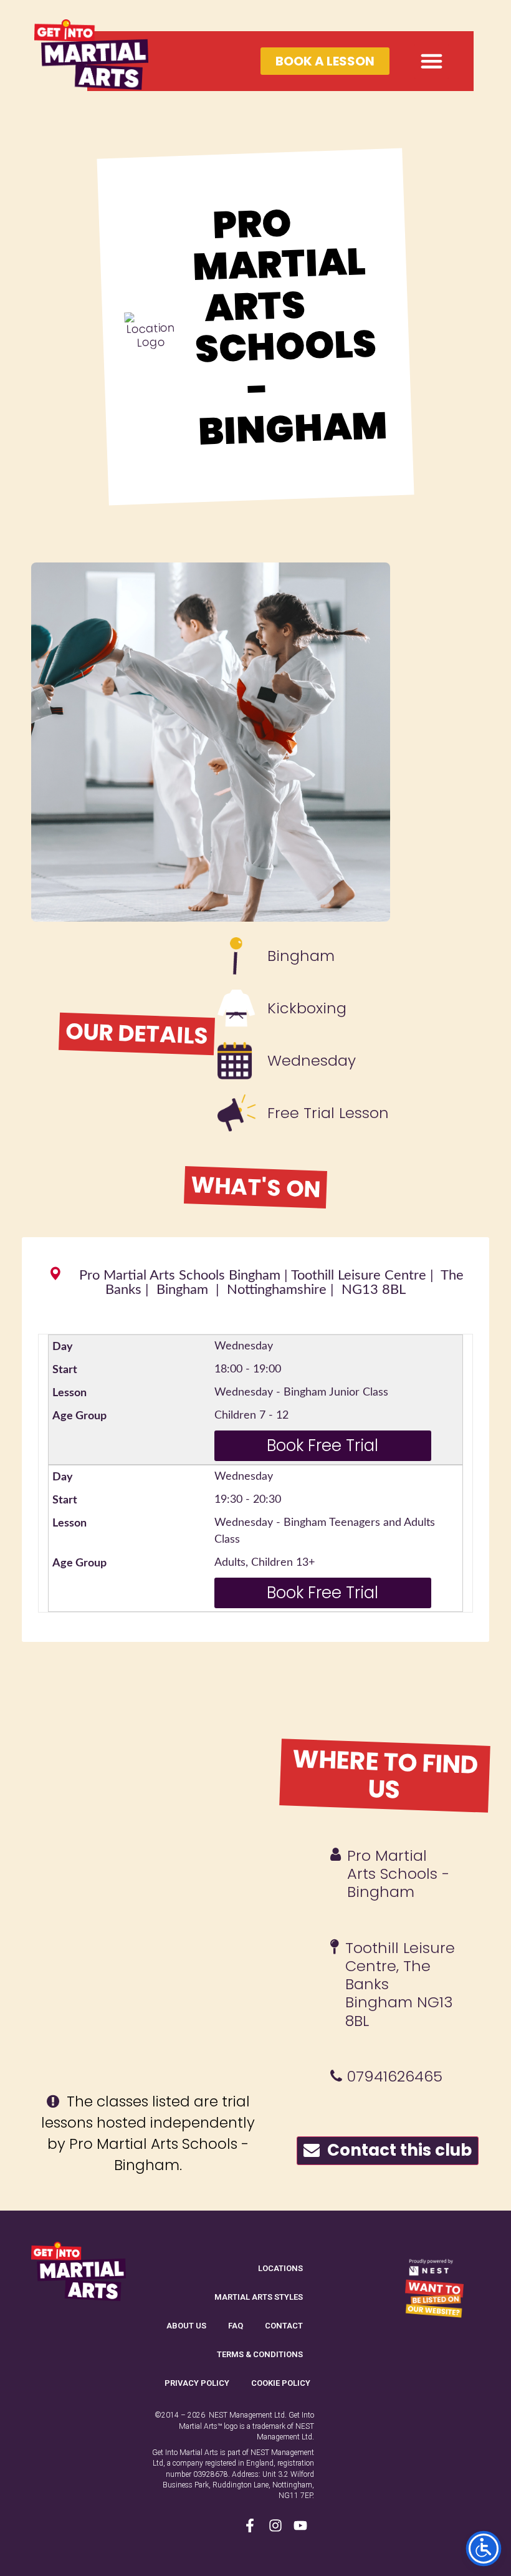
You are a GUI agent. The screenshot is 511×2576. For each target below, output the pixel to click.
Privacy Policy (197, 2383)
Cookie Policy (281, 2383)
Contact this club (396, 2150)
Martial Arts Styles (259, 2297)
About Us (186, 2326)
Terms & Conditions (260, 2354)
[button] (432, 61)
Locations (280, 2268)
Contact (284, 2326)
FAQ (236, 2326)
